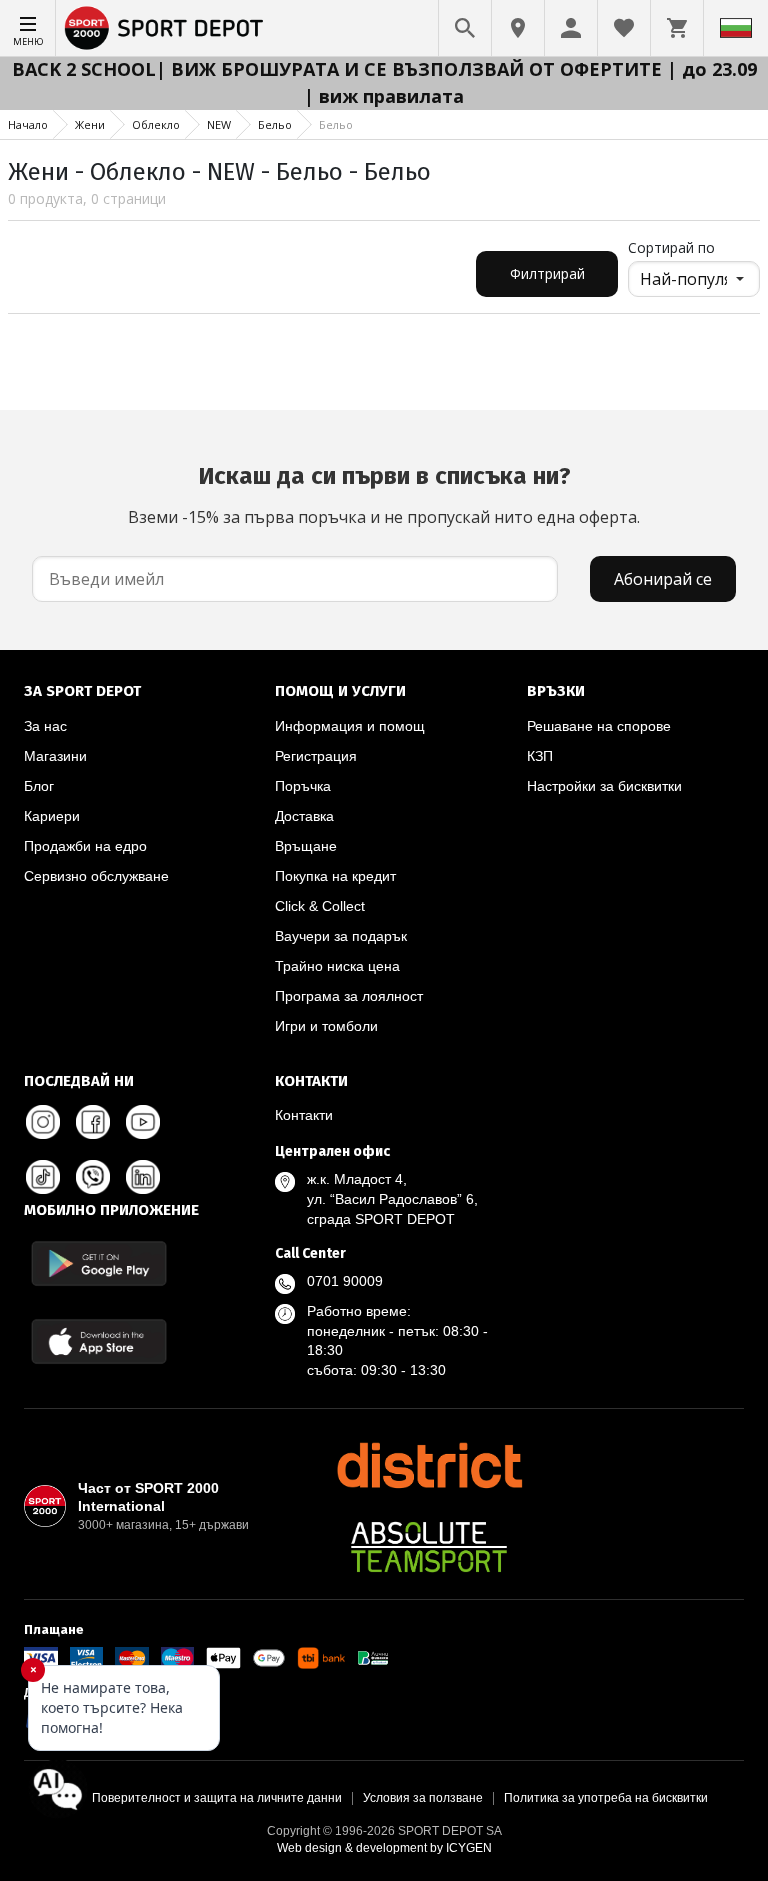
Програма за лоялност (349, 996)
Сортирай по (671, 247)
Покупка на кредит (335, 876)
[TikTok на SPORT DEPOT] (43, 1177)
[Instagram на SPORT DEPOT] (43, 1122)
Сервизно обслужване (96, 876)
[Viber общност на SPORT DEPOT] (93, 1177)
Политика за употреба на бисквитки (606, 1798)
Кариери (52, 816)
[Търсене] (465, 28)
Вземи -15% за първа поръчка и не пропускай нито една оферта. (384, 495)
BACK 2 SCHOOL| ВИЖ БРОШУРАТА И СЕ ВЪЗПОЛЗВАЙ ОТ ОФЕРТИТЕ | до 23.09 (384, 69)
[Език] (736, 28)
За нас (45, 726)
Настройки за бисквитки (604, 786)
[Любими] (624, 28)
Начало (28, 124)
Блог (39, 786)
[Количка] (677, 28)
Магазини (55, 756)
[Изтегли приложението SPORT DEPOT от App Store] (99, 1341)
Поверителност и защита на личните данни (217, 1798)
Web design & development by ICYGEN (384, 1848)
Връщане (306, 846)
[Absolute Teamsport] (429, 1547)
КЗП (540, 756)
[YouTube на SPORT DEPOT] (143, 1122)
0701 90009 (345, 1281)
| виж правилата (384, 96)
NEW (219, 124)
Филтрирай (547, 273)
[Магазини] (518, 28)
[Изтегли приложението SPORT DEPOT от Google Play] (99, 1263)
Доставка (304, 816)
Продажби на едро (85, 846)
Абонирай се (663, 579)
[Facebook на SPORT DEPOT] (93, 1122)
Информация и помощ (350, 726)
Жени (90, 124)
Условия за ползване (423, 1798)
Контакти (304, 1115)
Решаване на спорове (599, 726)
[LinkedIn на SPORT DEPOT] (143, 1177)
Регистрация (316, 756)
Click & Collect (320, 906)
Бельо (275, 124)
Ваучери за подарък (341, 936)
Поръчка (303, 786)
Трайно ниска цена (337, 966)
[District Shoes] (429, 1465)
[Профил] (571, 28)
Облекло (156, 124)
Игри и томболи (326, 1026)
